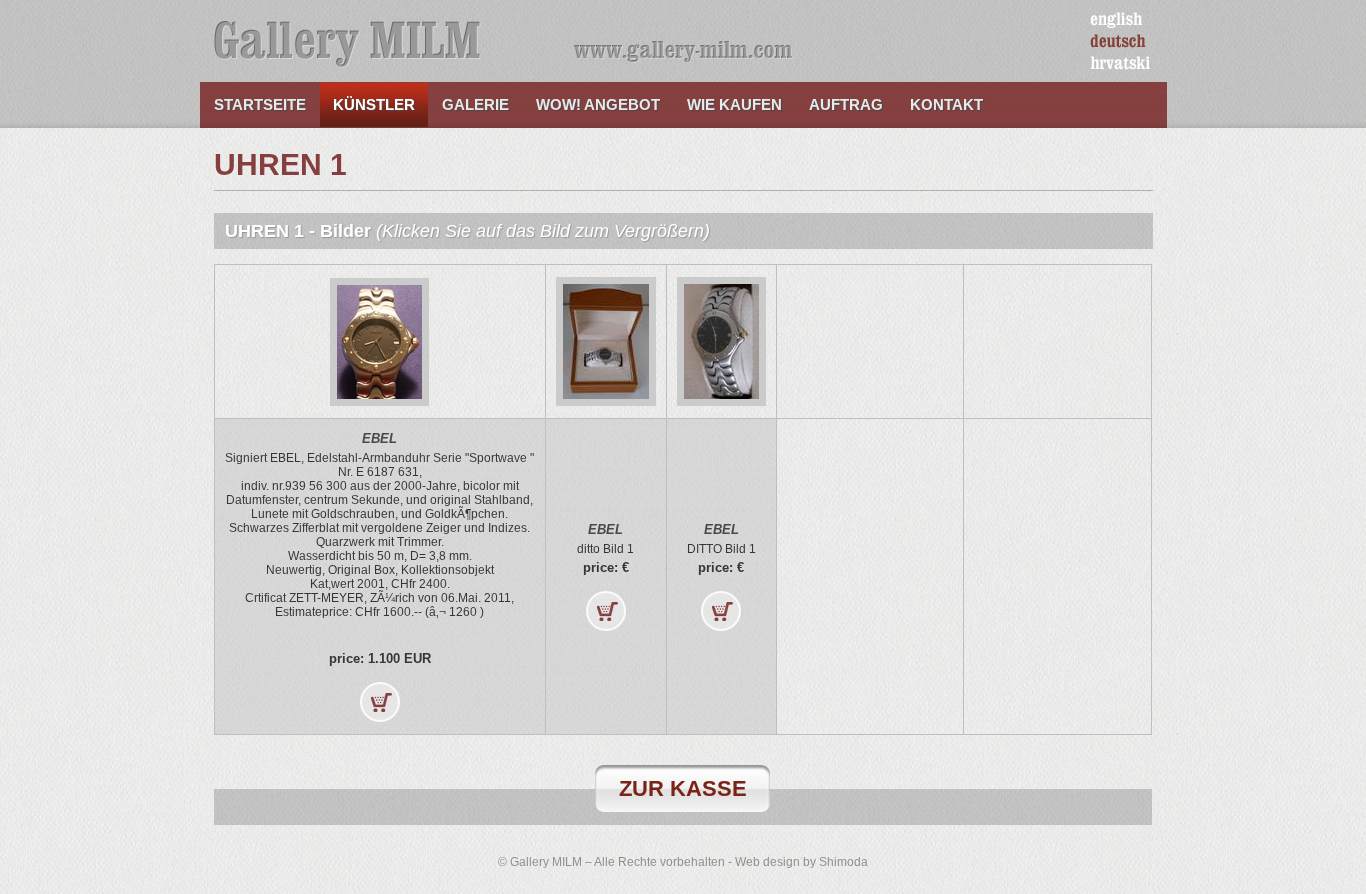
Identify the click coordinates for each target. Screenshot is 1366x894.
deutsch (1118, 42)
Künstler (374, 104)
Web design (767, 862)
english (1116, 20)
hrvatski (1120, 64)
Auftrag (846, 104)
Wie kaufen (734, 104)
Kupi (380, 702)
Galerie (475, 104)
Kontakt (946, 104)
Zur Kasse (683, 788)
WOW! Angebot (598, 104)
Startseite (260, 104)
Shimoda (843, 862)
